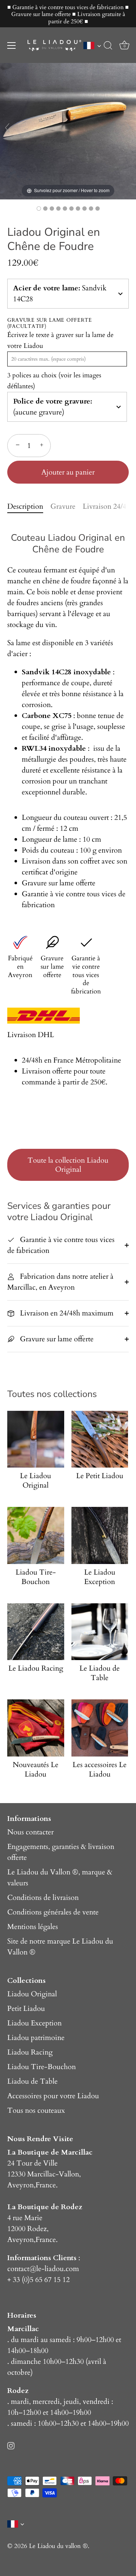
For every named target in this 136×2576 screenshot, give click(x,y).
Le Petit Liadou (100, 1476)
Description (25, 506)
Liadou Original (32, 1994)
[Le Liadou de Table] (100, 1632)
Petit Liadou (26, 2009)
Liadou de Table (32, 2081)
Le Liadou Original (36, 1481)
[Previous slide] (7, 128)
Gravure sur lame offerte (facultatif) (50, 324)
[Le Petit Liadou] (100, 1439)
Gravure (63, 506)
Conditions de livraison (43, 1898)
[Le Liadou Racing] (36, 1632)
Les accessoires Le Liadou (100, 1770)
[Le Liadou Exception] (100, 1535)
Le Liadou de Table (100, 1673)
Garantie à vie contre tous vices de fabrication (61, 1245)
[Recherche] (108, 47)
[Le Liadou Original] (36, 1439)
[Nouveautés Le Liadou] (36, 1728)
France (46, 2185)
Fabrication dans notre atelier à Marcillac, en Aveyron (60, 1282)
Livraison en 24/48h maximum (66, 1313)
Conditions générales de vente (53, 1912)
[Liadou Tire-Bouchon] (36, 1535)
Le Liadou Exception (100, 1577)
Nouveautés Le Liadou (36, 1770)
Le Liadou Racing (36, 1668)
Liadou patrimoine (36, 2038)
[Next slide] (129, 128)
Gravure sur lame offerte (56, 1339)
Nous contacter (30, 1832)
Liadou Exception (34, 2023)
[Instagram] (11, 2445)
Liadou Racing (30, 2052)
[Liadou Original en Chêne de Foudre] (39, 209)
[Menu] (12, 45)
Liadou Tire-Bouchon (36, 1577)
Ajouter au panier (68, 472)
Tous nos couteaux (36, 2110)
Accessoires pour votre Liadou (53, 2096)
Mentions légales (33, 1927)
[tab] (29, 507)
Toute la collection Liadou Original (68, 1165)
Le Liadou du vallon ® (58, 2546)
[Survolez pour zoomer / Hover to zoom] (68, 130)
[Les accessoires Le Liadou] (100, 1728)
